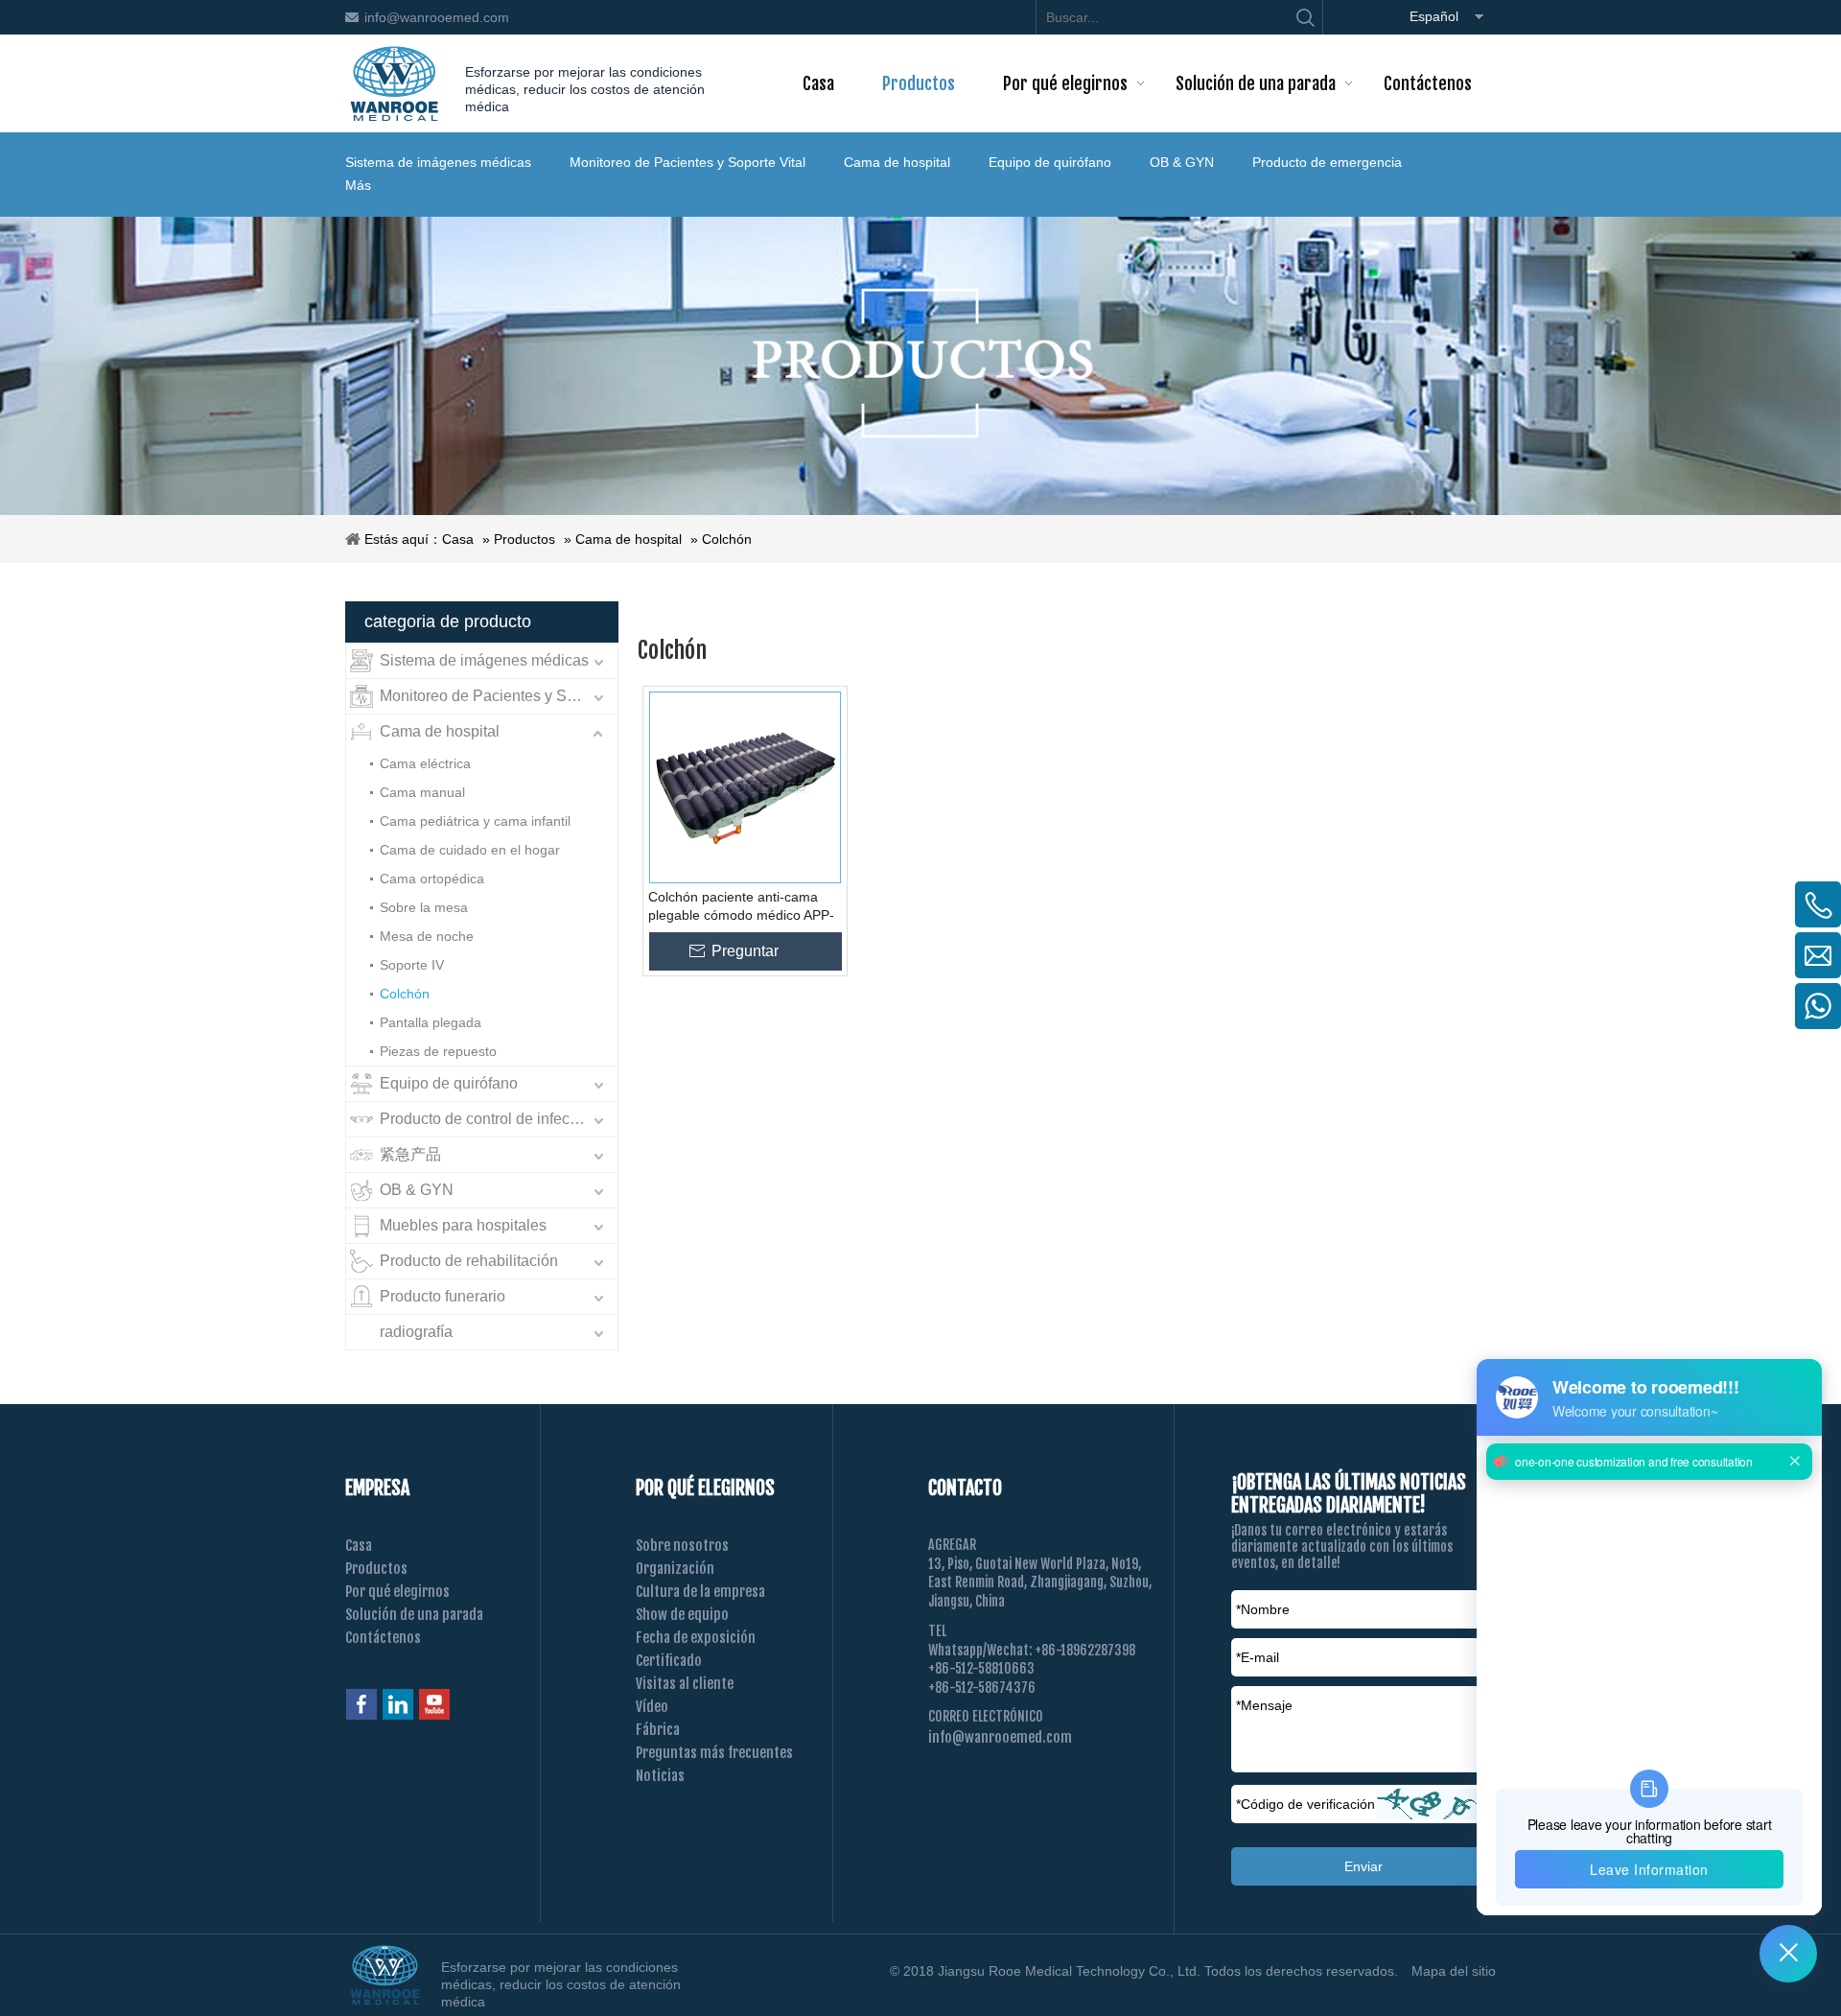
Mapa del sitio (1454, 1971)
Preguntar (745, 951)
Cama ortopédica (432, 879)
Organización (675, 1569)
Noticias (660, 1776)
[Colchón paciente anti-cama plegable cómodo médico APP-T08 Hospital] (745, 787)
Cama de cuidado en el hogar (470, 850)
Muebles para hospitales (463, 1225)
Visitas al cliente (685, 1684)
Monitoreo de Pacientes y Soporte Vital (687, 162)
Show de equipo (682, 1615)
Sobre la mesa (424, 907)
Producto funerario (443, 1296)
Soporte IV (412, 965)
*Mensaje (1264, 1705)
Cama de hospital (897, 162)
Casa (458, 539)
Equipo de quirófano (1050, 162)
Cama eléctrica (425, 763)
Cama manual (422, 792)
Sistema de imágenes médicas (438, 162)
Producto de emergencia (1327, 162)
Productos (524, 539)
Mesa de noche (427, 936)
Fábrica (658, 1730)
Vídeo (652, 1707)
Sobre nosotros (682, 1546)
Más (358, 185)
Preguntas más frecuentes (714, 1753)
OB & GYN (1182, 162)
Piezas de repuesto (438, 1051)
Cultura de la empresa (700, 1592)
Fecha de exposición (696, 1638)
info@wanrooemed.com (437, 17)
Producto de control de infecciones (497, 1119)
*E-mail (1258, 1657)
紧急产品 (410, 1154)
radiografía (416, 1332)
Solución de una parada (414, 1615)
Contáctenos (383, 1638)
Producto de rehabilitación (469, 1261)
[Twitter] (434, 1704)
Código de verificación (1305, 1804)
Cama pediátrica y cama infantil (475, 821)
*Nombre (1263, 1609)
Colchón (727, 539)
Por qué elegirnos (397, 1592)
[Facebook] (361, 1704)
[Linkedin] (398, 1704)
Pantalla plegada (431, 1022)
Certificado (669, 1661)
